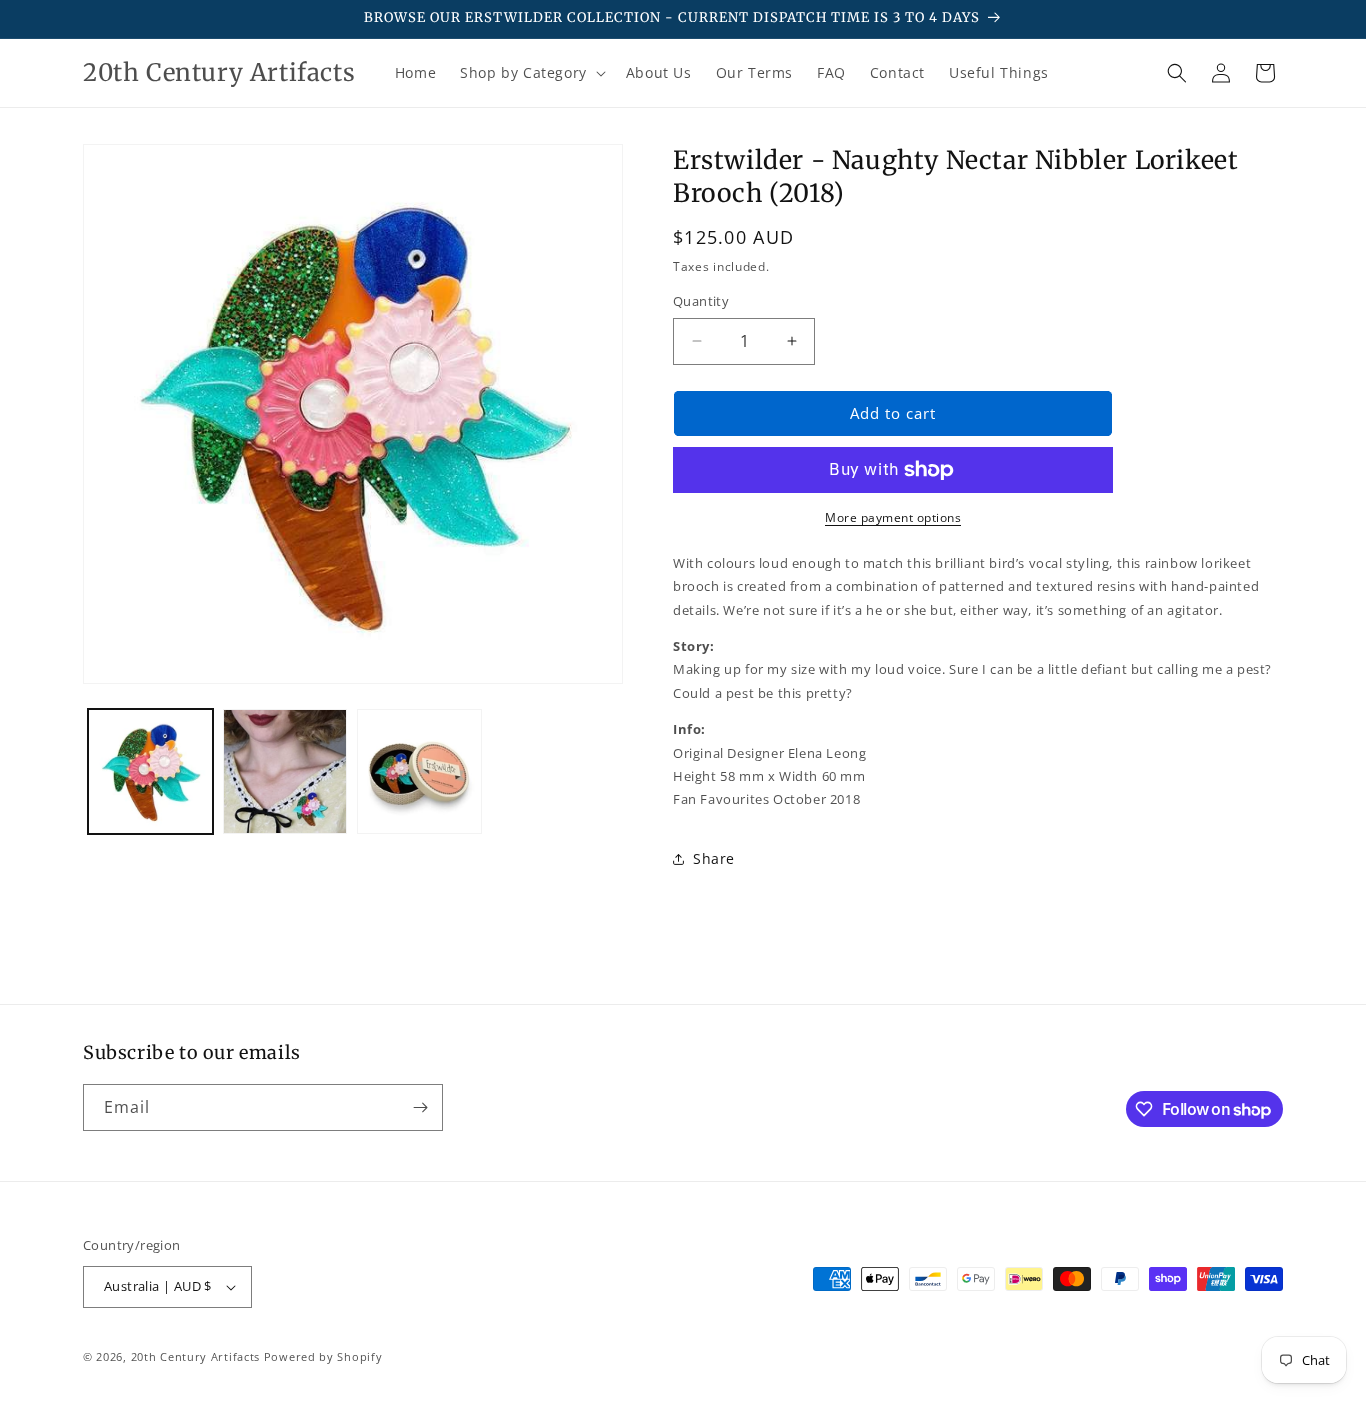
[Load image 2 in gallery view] (285, 771)
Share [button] (714, 858)
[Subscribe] (420, 1107)
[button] (531, 73)
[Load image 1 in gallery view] (150, 771)
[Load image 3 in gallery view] (419, 771)
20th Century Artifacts (195, 1356)
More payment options (893, 517)
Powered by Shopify (323, 1356)
